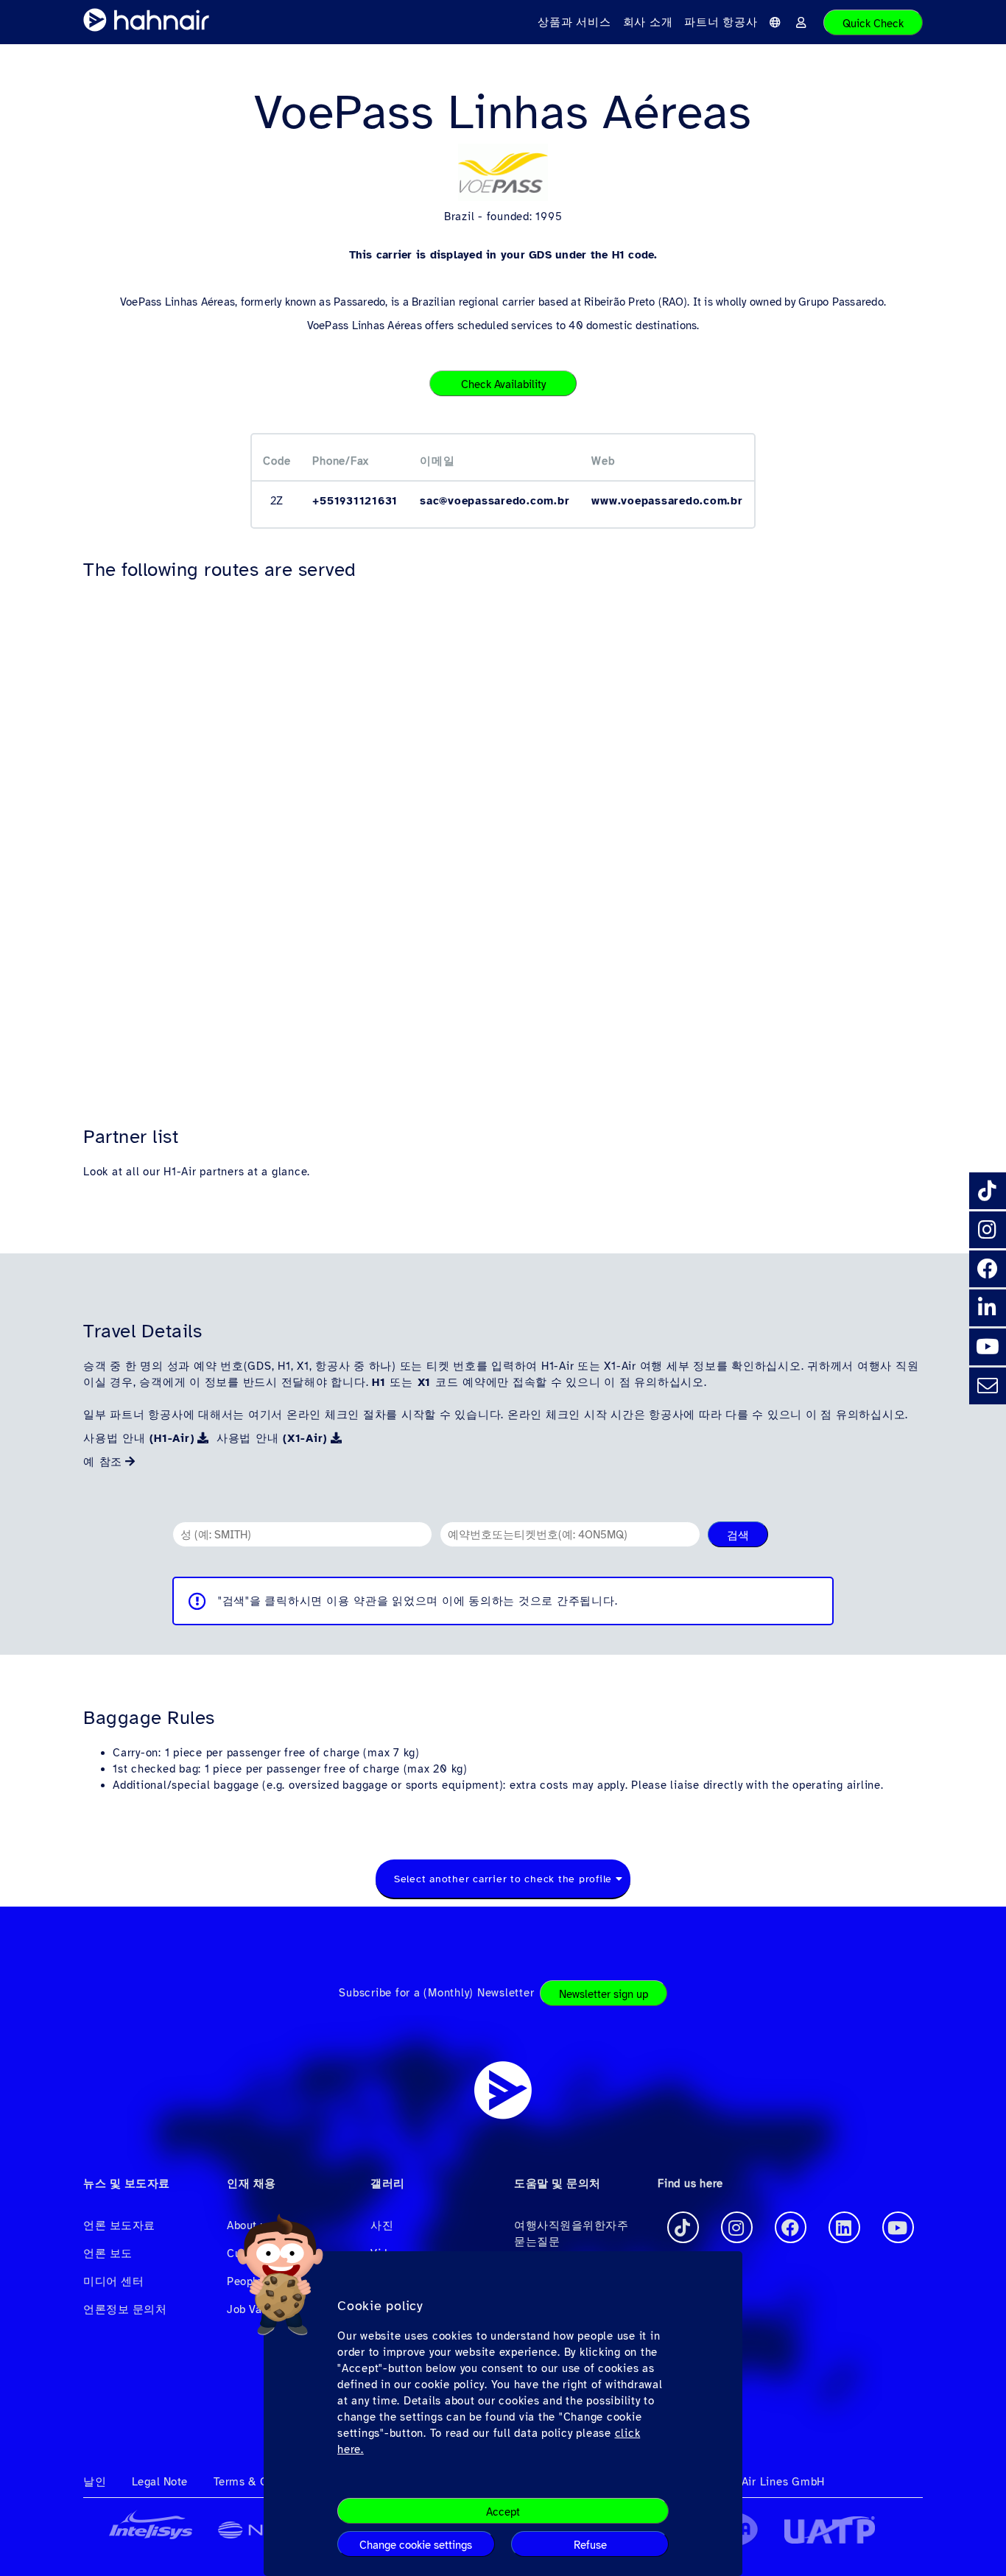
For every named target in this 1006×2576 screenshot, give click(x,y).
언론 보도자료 (119, 2225)
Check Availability (503, 384)
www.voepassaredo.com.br (667, 501)
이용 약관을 (358, 1601)
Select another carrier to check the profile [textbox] (503, 1879)
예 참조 (103, 1462)
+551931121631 (355, 501)
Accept (503, 2513)
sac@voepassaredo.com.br (495, 501)
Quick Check (873, 24)
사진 (382, 2225)
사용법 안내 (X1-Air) (272, 1438)
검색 (738, 1535)
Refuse (590, 2546)
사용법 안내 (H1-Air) (138, 1438)
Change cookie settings (416, 2546)
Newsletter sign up (604, 1994)
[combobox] (503, 1879)
